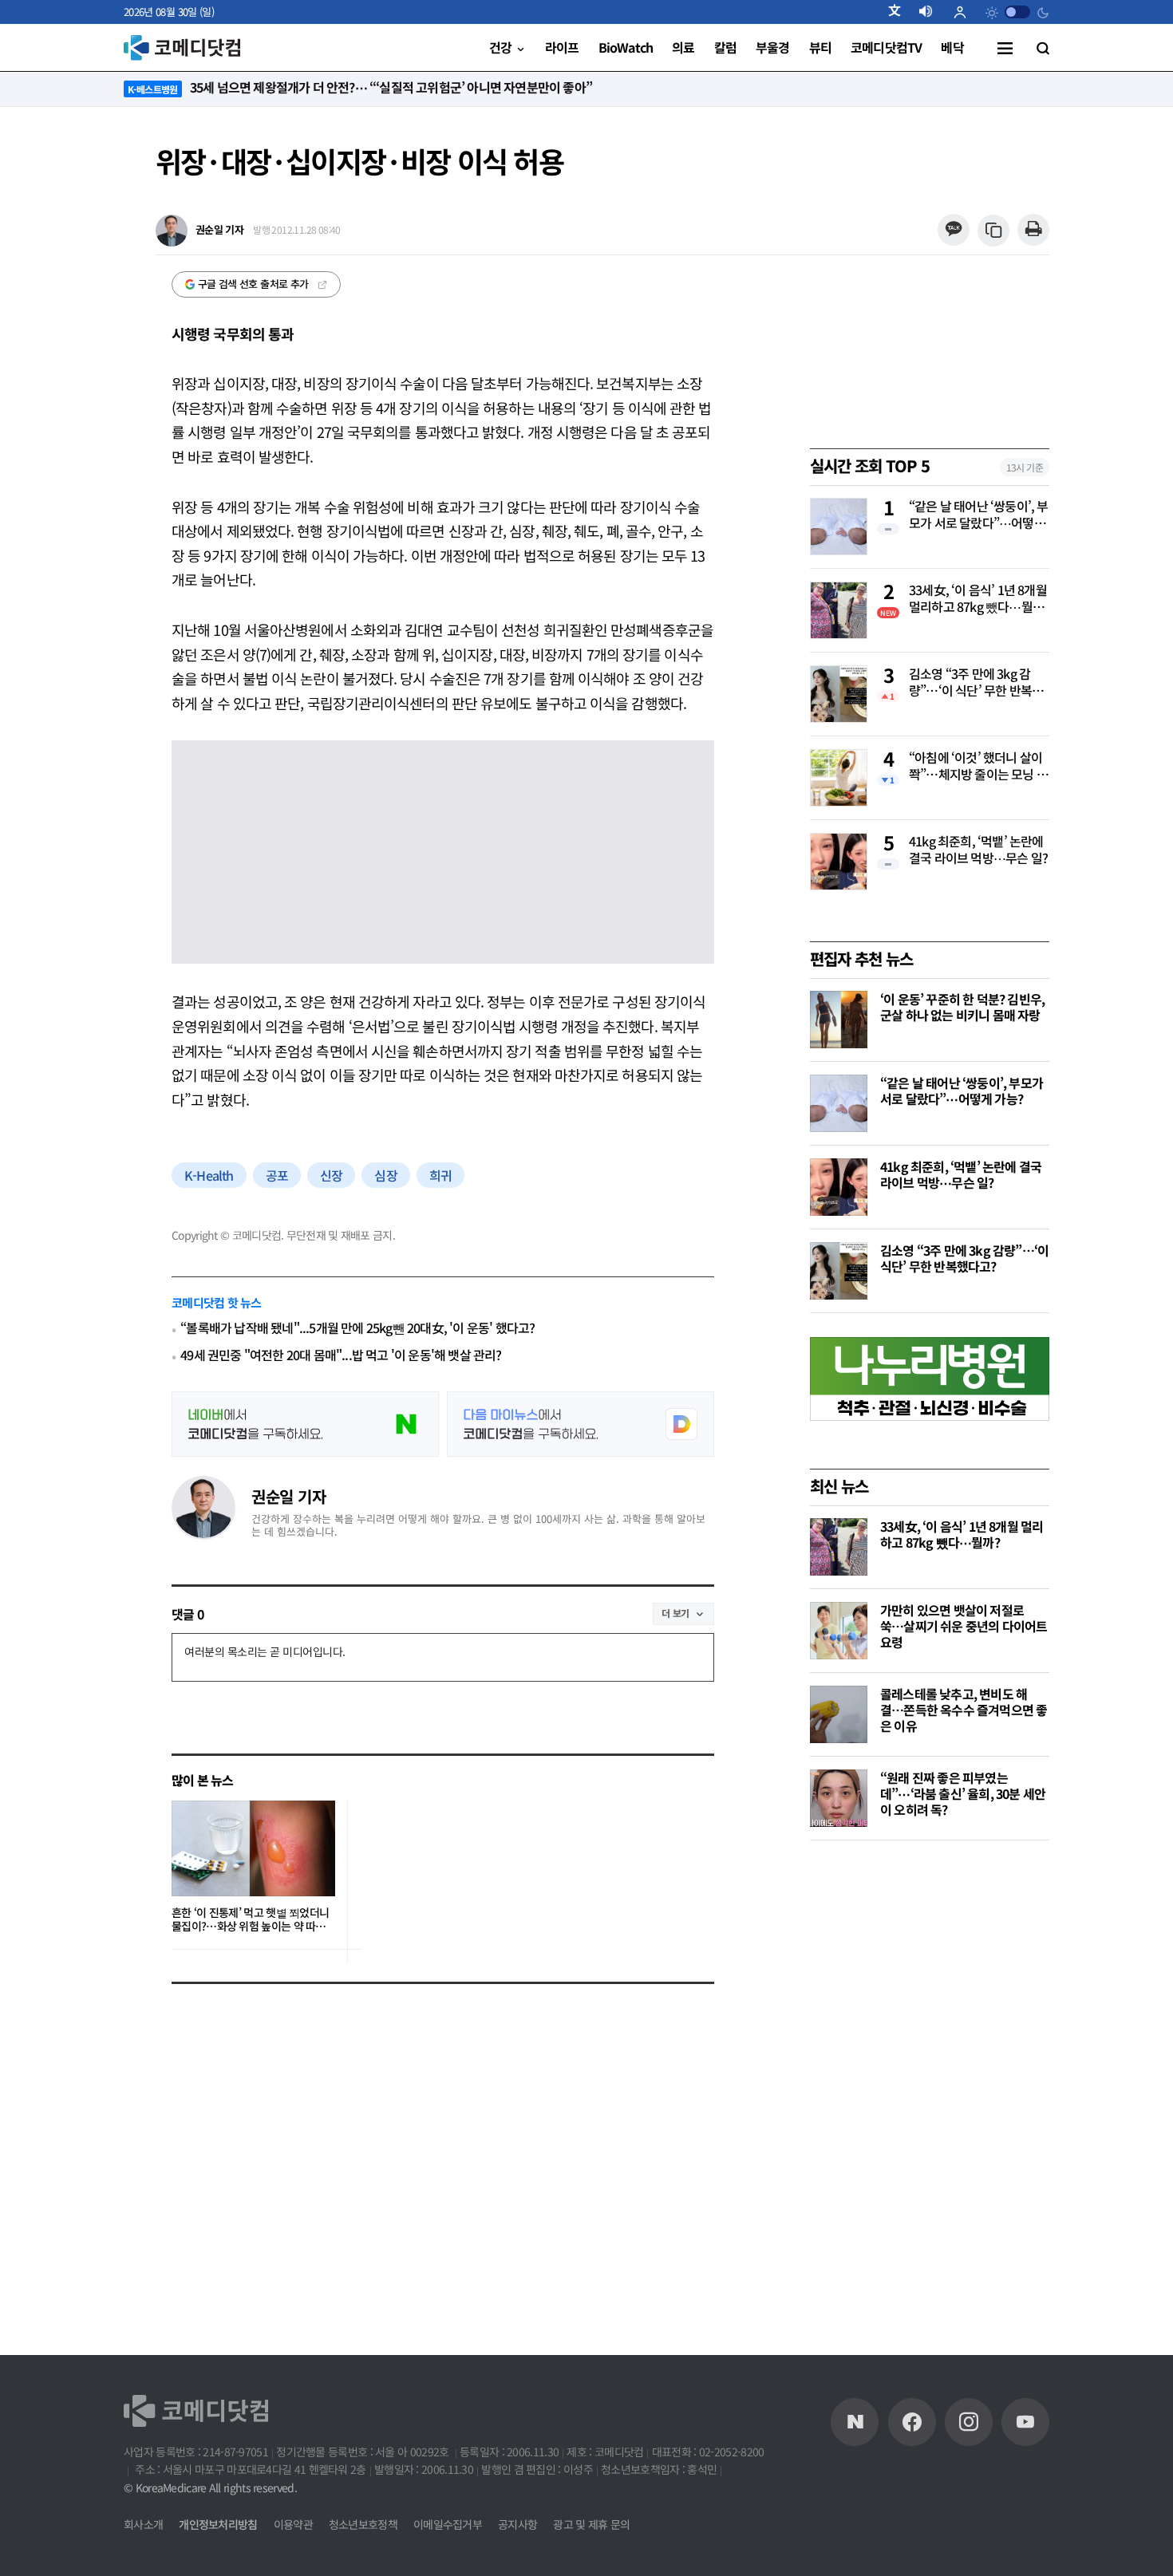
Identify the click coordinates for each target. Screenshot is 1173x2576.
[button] (901, 12)
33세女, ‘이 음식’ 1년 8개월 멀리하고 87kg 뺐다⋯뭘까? (978, 599)
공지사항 (517, 2524)
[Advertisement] (930, 2104)
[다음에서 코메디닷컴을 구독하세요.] (581, 1424)
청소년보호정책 (363, 2524)
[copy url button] (994, 231)
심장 (385, 1175)
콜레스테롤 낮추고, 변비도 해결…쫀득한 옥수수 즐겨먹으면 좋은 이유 (964, 1710)
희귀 (440, 1175)
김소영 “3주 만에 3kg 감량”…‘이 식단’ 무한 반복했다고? (976, 683)
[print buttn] (1033, 230)
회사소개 (143, 2524)
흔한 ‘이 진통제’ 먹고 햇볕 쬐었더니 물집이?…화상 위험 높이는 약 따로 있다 (250, 1920)
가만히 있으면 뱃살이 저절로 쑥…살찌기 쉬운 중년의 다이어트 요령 (964, 1626)
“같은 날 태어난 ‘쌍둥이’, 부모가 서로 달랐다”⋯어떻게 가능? (979, 515)
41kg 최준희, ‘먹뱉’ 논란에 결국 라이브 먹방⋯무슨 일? (978, 850)
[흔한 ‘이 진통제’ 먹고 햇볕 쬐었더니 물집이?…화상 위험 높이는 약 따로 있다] (253, 1848)
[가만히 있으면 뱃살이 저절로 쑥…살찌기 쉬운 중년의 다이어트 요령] (839, 1631)
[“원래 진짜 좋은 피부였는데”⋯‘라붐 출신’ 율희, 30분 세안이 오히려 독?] (839, 1798)
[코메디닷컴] (912, 2422)
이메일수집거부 (448, 2524)
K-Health (209, 1175)
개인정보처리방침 (218, 2524)
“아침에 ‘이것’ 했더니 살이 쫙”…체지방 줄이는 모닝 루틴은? (978, 767)
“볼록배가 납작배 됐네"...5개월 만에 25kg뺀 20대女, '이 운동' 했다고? (357, 1328)
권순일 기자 (288, 1496)
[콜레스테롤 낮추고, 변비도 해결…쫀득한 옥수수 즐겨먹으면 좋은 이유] (839, 1714)
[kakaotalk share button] (953, 230)
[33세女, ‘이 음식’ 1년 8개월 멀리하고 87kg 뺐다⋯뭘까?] (839, 1547)
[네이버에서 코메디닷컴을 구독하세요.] (305, 1424)
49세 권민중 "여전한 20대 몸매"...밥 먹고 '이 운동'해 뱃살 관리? (341, 1355)
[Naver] (855, 2422)
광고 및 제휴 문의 (591, 2524)
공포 (277, 1175)
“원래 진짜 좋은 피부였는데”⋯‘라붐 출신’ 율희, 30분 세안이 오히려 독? (963, 1793)
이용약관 (293, 2524)
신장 (331, 1175)
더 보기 (675, 1613)
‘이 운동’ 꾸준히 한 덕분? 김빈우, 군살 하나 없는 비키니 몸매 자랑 (962, 1007)
